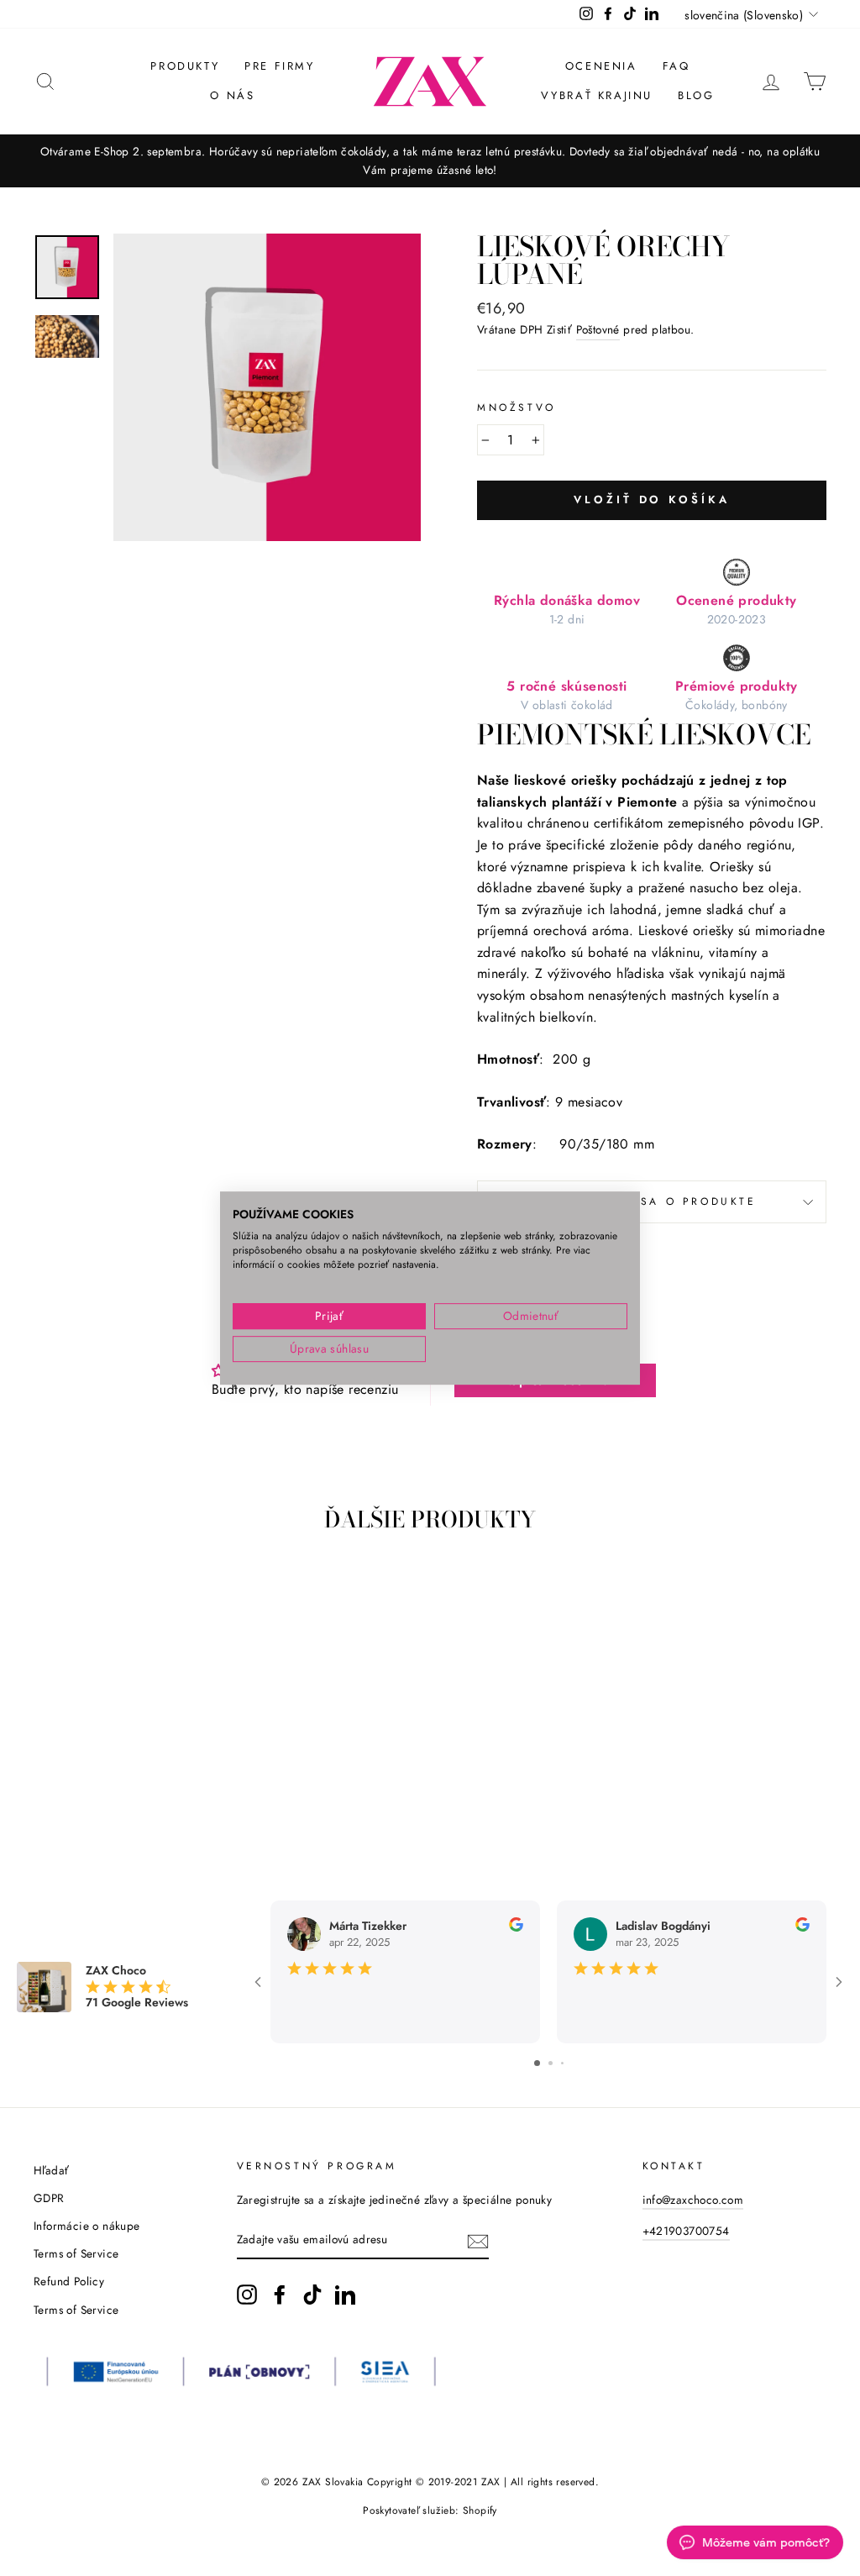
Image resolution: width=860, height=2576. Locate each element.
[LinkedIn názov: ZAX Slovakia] (345, 2295)
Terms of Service (76, 2253)
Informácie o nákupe (87, 2226)
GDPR (49, 2198)
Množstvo (517, 407)
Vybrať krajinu (597, 95)
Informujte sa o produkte (651, 1201)
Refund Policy (69, 2281)
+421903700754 (686, 2231)
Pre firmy (279, 66)
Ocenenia (601, 66)
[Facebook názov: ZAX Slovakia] (280, 2295)
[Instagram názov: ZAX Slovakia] (247, 2295)
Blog (696, 95)
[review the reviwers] (516, 1927)
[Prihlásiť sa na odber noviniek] (478, 2241)
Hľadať (51, 2170)
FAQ (676, 66)
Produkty (185, 66)
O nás (232, 95)
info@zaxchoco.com (693, 2200)
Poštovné (598, 329)
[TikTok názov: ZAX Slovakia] (312, 2295)
